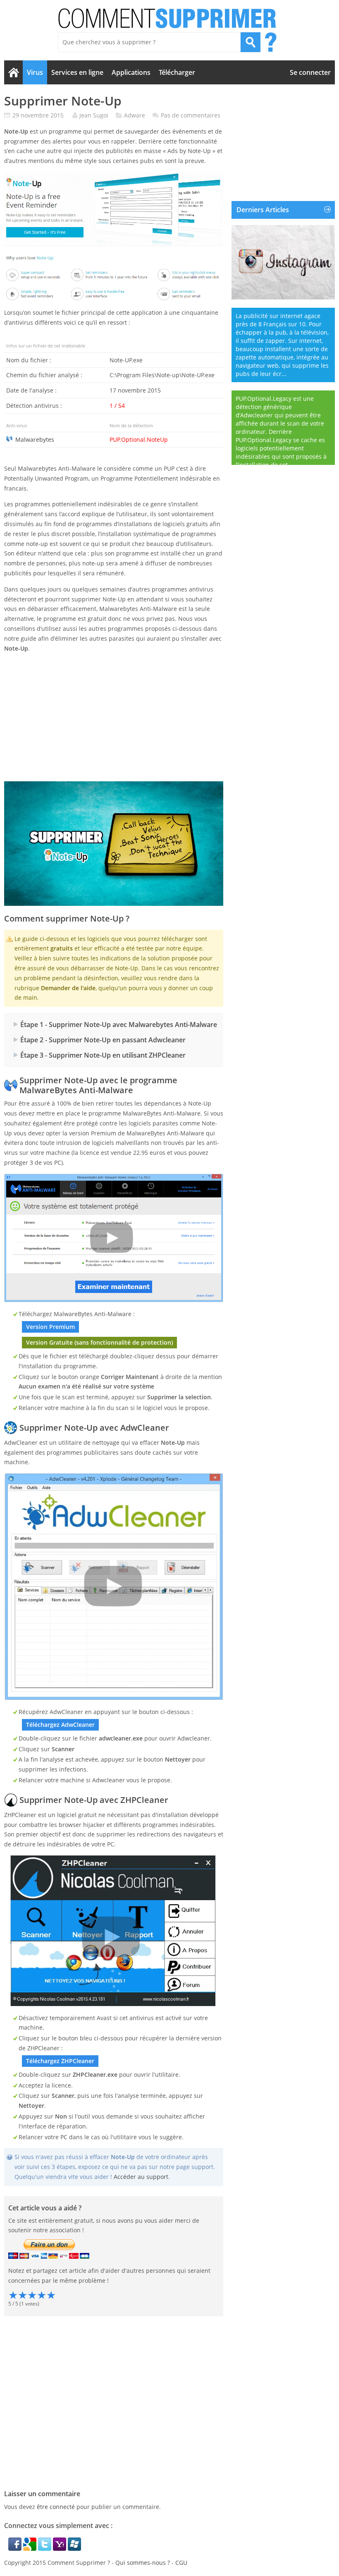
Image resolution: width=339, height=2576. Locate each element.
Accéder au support (141, 2177)
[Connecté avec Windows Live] (74, 2548)
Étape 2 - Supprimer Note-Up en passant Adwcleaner (103, 1040)
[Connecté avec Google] (31, 2548)
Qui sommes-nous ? (143, 2563)
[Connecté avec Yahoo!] (60, 2548)
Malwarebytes (35, 439)
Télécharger (177, 72)
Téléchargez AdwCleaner (60, 1725)
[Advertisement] (114, 717)
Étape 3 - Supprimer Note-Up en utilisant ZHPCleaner (103, 1055)
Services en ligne (77, 72)
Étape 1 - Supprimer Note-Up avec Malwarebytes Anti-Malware (119, 1025)
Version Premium (50, 1327)
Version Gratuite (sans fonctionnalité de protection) (99, 1342)
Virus (35, 72)
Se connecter (310, 72)
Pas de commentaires (191, 115)
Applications (131, 72)
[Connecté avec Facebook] (16, 2548)
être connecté (56, 2507)
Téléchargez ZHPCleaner (60, 2061)
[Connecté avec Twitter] (45, 2548)
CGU (181, 2563)
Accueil (13, 72)
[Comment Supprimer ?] (168, 18)
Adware (135, 115)
